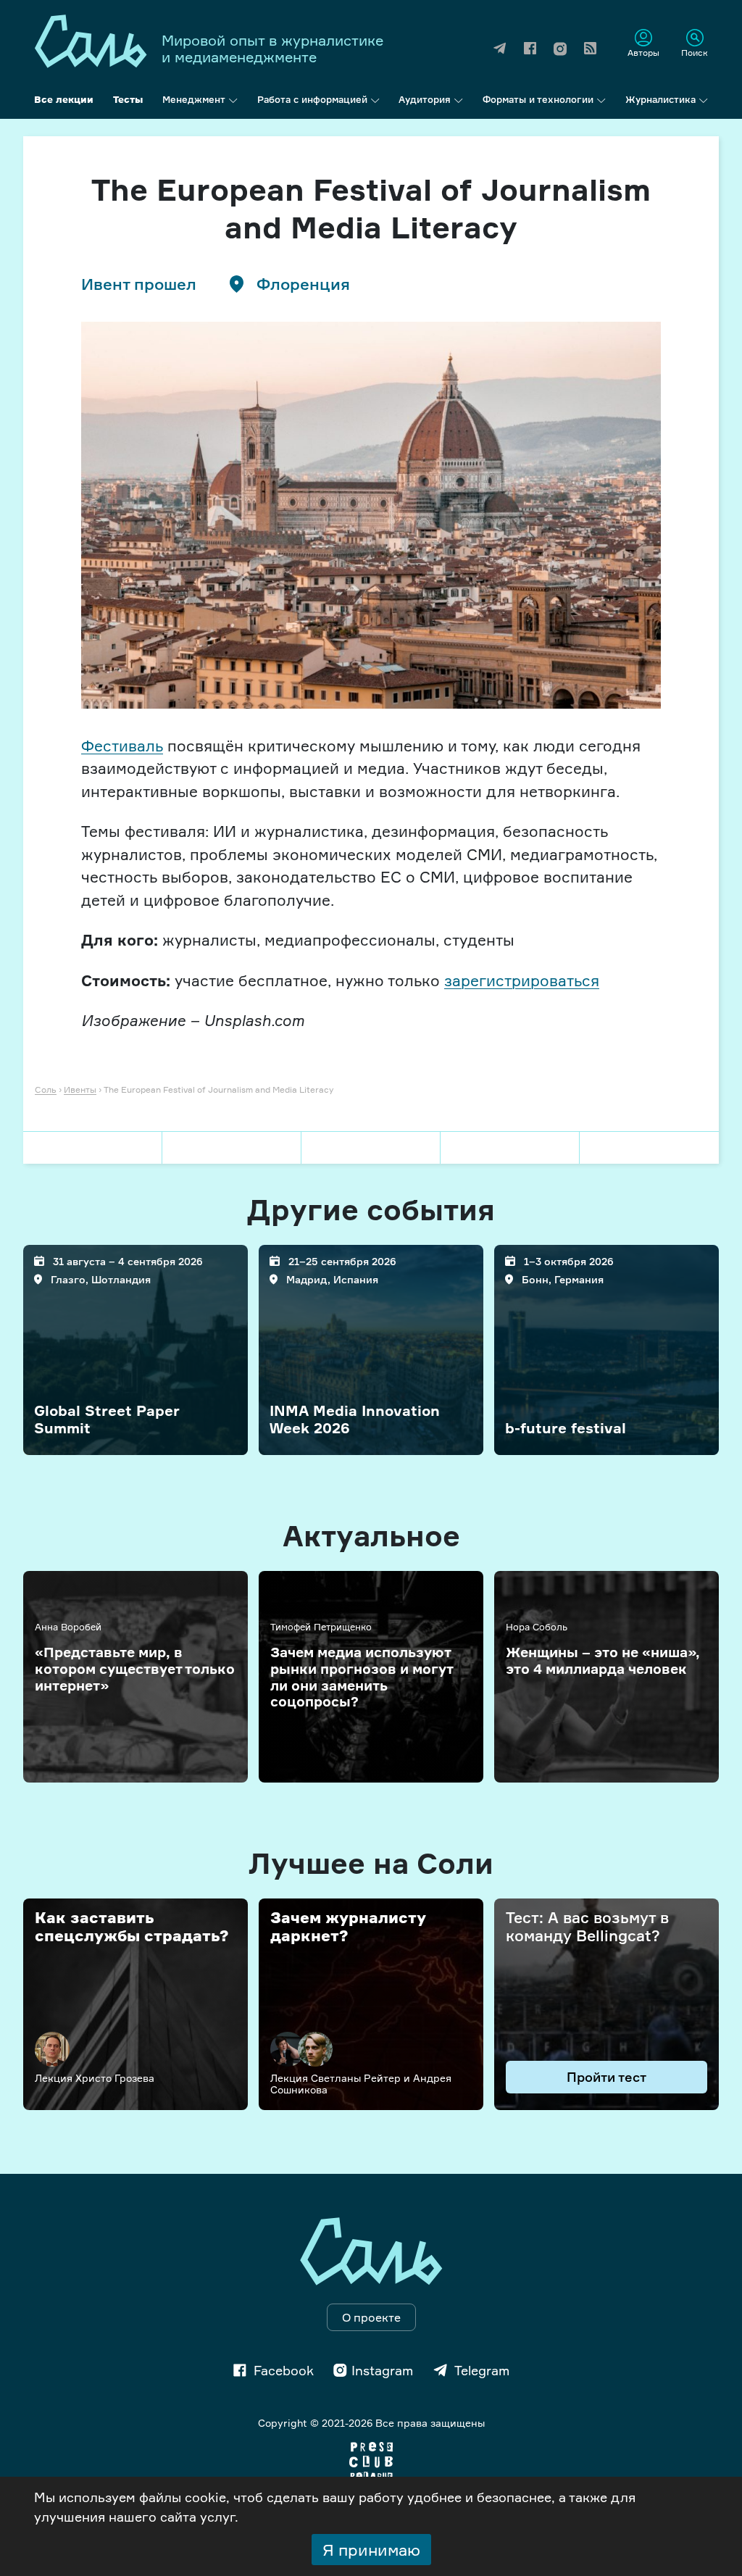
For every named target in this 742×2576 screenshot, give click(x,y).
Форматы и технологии (538, 99)
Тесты (128, 99)
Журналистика (660, 99)
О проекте (371, 2317)
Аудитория (425, 99)
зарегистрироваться (522, 980)
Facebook (284, 2370)
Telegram (482, 2370)
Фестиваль (122, 746)
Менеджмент (194, 99)
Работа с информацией (312, 99)
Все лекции (64, 99)
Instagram (382, 2370)
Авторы (643, 52)
